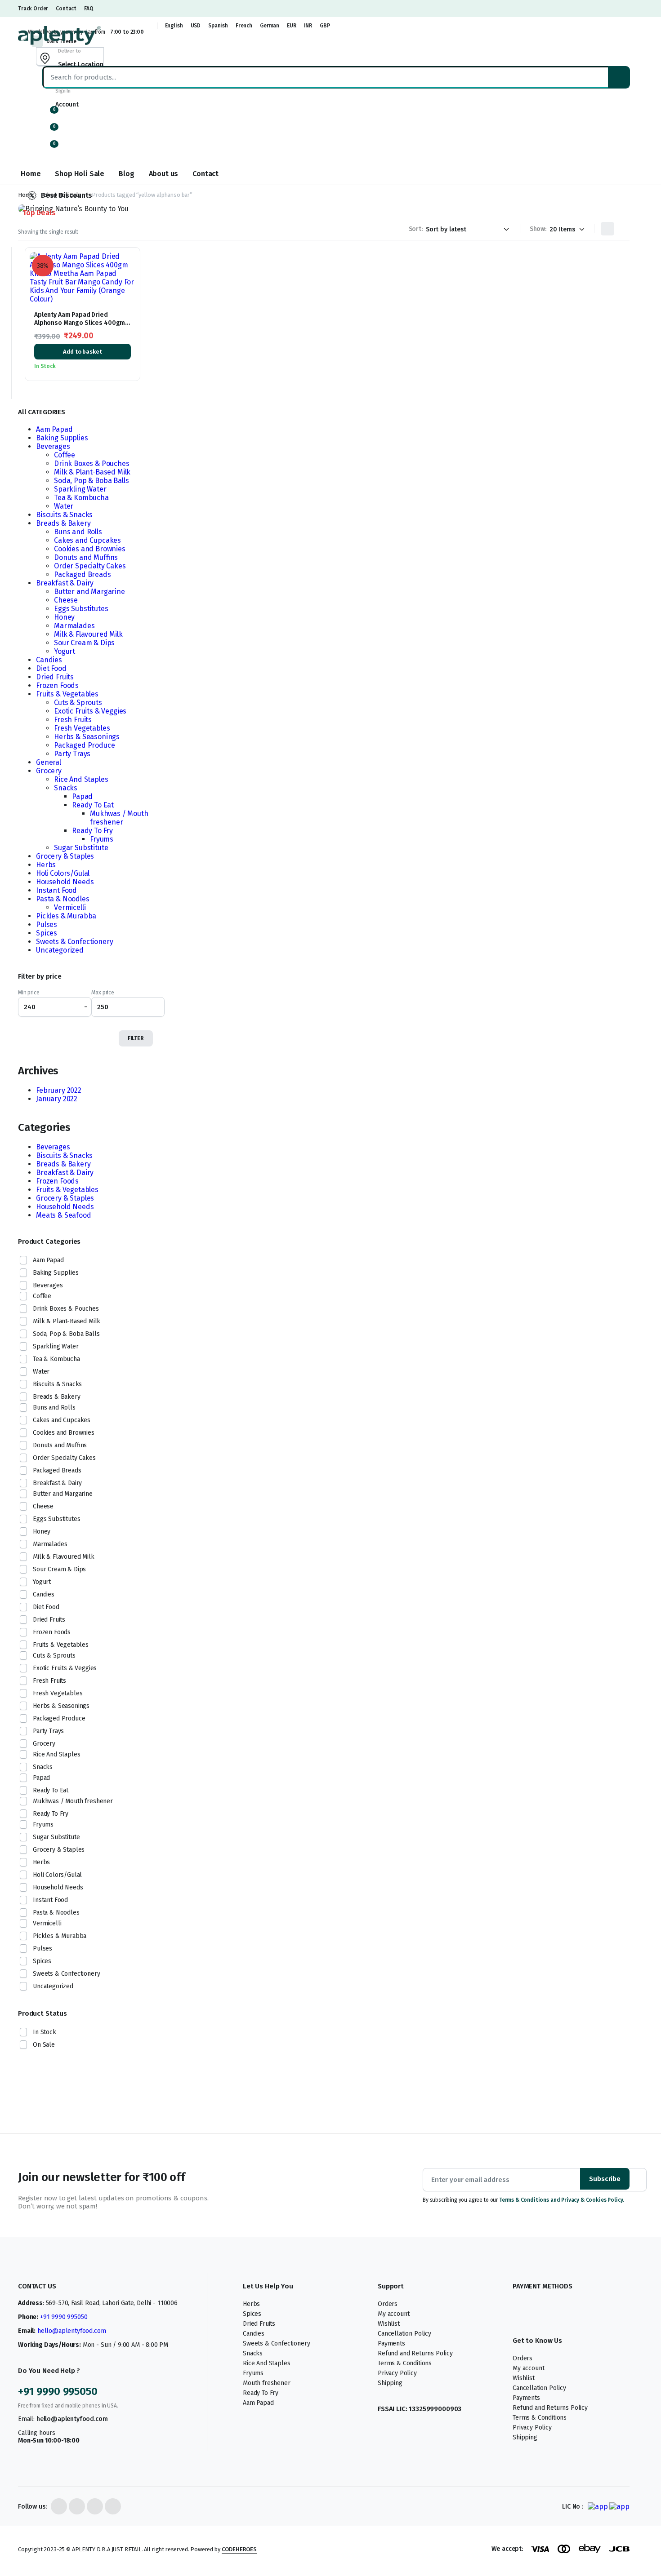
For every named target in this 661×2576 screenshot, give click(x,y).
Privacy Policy (389, 2373)
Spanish (218, 26)
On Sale (44, 2045)
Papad (82, 796)
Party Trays (72, 754)
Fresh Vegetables (82, 728)
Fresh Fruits (73, 720)
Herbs (46, 865)
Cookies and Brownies (90, 549)
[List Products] (623, 229)
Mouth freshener (267, 2383)
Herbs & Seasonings (87, 737)
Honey (64, 617)
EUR (292, 26)
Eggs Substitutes (81, 609)
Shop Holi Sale (80, 174)
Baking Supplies (62, 438)
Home (31, 174)
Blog (126, 174)
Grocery (49, 771)
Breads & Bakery (63, 523)
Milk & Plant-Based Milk (92, 472)
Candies (49, 660)
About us (164, 174)
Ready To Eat (93, 805)
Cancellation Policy (396, 2334)
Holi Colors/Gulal (63, 873)
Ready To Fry (92, 831)
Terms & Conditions (396, 2363)
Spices (47, 933)
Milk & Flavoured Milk (88, 634)
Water (64, 506)
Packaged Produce (84, 745)
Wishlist (380, 2324)
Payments (383, 2343)
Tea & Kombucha (81, 498)
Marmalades (74, 626)
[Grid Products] (607, 229)
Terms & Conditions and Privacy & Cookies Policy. (562, 2200)
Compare (129, 298)
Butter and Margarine (89, 592)
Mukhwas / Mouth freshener (119, 818)
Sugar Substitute (81, 848)
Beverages (53, 446)
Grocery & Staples (65, 856)
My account (385, 2314)
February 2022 (59, 1090)
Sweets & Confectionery (74, 942)
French (244, 26)
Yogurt (65, 651)
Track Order (33, 9)
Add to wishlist (129, 264)
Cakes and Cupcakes (87, 540)
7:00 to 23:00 (127, 32)
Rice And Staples (81, 779)
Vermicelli (70, 907)
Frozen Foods (57, 685)
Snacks (66, 788)
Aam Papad (54, 429)
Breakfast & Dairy (65, 583)
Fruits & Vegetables (67, 694)
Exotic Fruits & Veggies (90, 711)
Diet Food (51, 668)
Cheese (66, 600)
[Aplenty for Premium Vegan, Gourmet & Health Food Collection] (60, 35)
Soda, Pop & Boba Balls (91, 481)
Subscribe (605, 2179)
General (49, 762)
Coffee (65, 455)
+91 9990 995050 (64, 2317)
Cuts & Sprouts (78, 703)
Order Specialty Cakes (90, 566)
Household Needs (65, 882)
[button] (49, 148)
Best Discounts (67, 195)
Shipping (382, 2383)
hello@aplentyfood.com (72, 2331)
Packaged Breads (83, 574)
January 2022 (57, 1099)
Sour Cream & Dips (84, 643)
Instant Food (56, 890)
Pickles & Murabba (66, 916)
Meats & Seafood (64, 1215)
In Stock (45, 2032)
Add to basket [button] (82, 352)
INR (308, 26)
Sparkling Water (80, 489)
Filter (136, 1038)
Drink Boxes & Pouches (92, 463)
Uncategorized (60, 950)
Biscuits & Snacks (64, 515)
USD (196, 26)
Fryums (102, 839)
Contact (66, 9)
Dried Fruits (55, 677)
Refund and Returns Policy (407, 2353)
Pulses (47, 924)
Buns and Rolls (78, 532)
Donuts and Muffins (86, 557)
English (174, 26)
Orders (379, 2304)
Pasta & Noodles (63, 899)
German (270, 26)
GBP (325, 26)
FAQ (89, 9)
